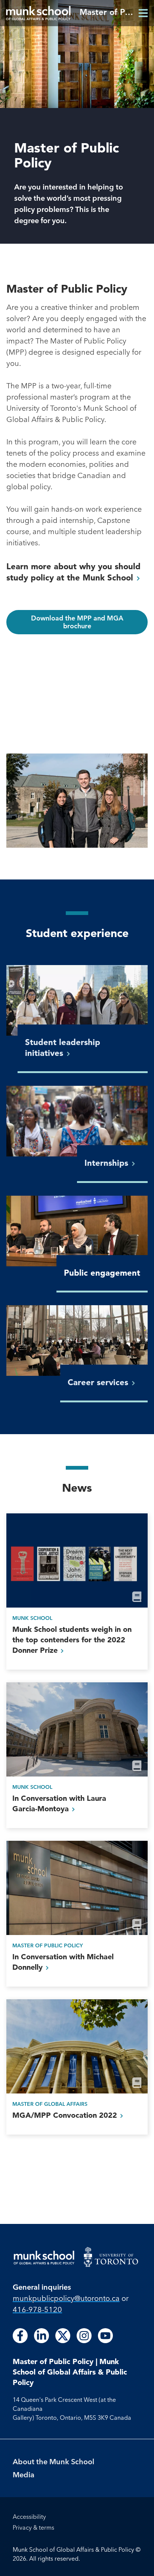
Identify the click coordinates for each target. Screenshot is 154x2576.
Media (24, 2475)
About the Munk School (53, 2461)
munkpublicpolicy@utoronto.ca (66, 2298)
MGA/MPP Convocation (66, 2115)
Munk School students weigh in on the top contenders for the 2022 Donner (72, 1640)
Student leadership (63, 1048)
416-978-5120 (37, 2309)
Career (99, 1382)
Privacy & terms (33, 2527)
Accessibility (29, 2517)
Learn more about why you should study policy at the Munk (73, 572)
